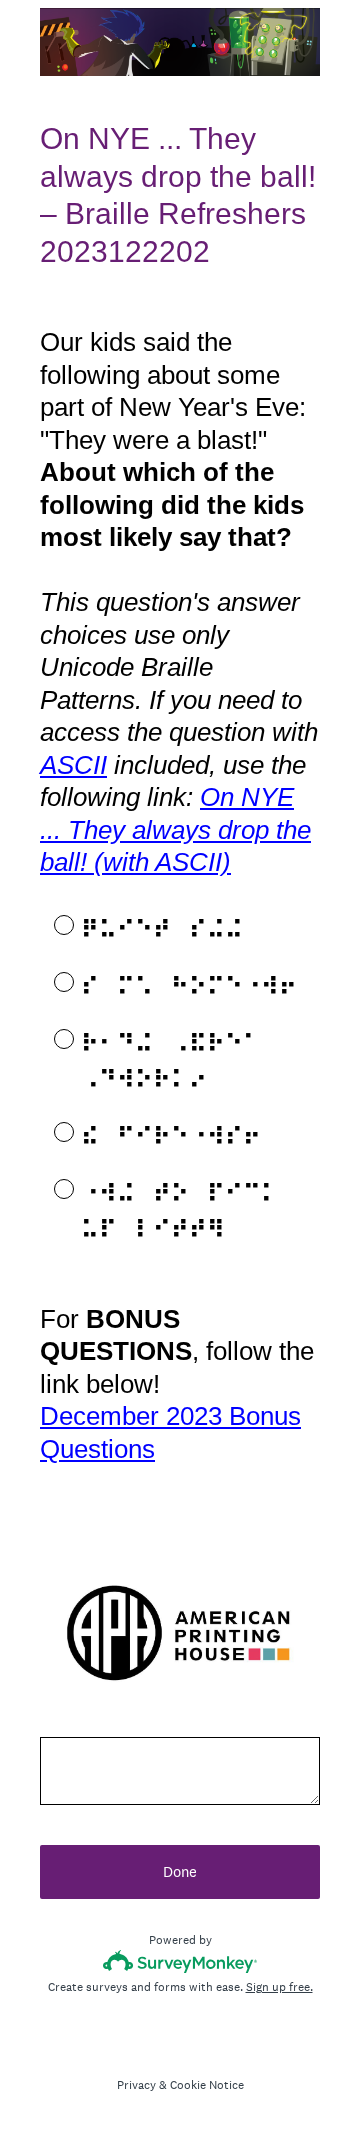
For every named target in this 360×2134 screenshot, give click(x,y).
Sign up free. (279, 1987)
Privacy (136, 2085)
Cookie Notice (207, 2085)
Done (180, 1871)
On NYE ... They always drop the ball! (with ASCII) (175, 829)
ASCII (73, 765)
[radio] (50, 924)
